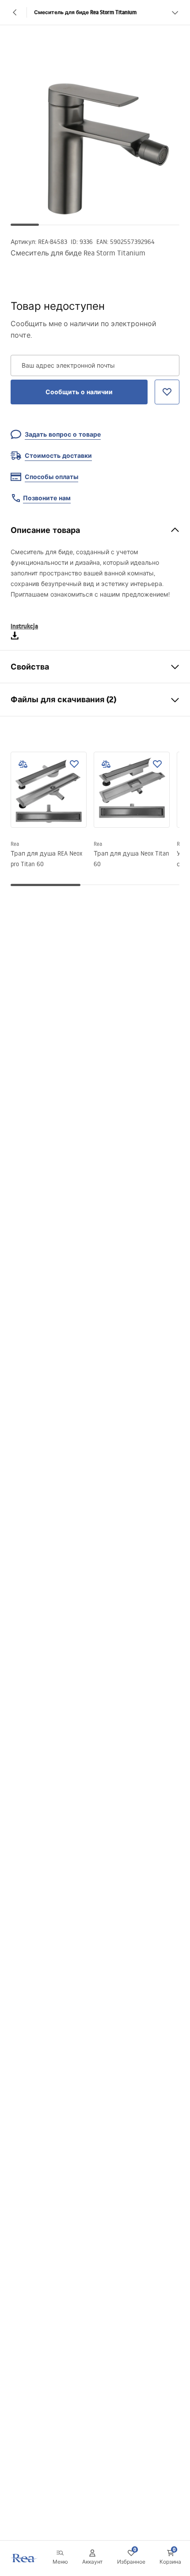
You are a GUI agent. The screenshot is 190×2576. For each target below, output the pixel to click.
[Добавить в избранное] (74, 764)
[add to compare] (23, 764)
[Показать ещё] (175, 12)
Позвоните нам (47, 498)
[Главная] (23, 2558)
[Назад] (15, 12)
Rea (15, 844)
